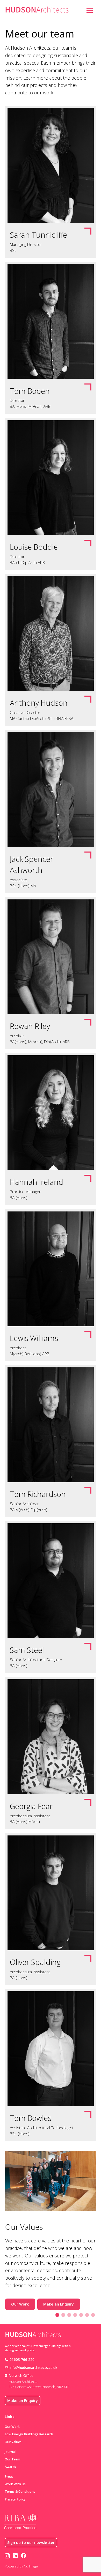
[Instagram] (7, 2556)
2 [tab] (63, 2315)
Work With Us (15, 2484)
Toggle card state (51, 182)
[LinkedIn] (15, 2556)
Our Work (20, 2304)
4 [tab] (75, 2315)
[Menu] (89, 10)
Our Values (13, 2442)
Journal (10, 2452)
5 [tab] (81, 2315)
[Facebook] (24, 2556)
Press (9, 2477)
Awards (10, 2467)
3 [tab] (69, 2315)
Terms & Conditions (20, 2492)
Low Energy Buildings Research (29, 2434)
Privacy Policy (15, 2499)
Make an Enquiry (59, 2304)
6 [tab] (87, 2315)
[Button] (80, 10)
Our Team (12, 2459)
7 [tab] (93, 2315)
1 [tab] (57, 2315)
